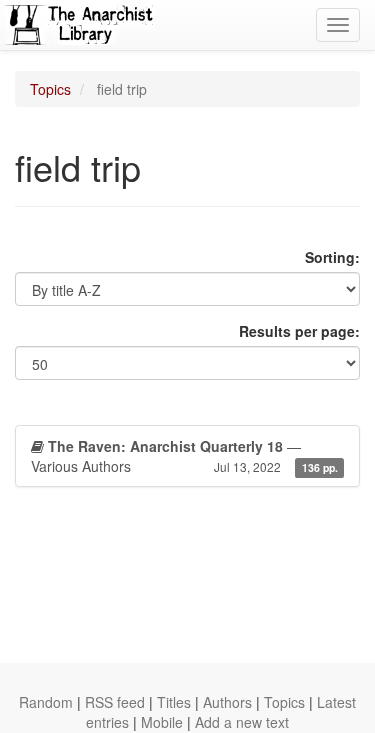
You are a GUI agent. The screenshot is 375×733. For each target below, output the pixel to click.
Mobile (162, 722)
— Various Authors (184, 456)
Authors (227, 702)
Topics (50, 89)
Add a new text (242, 722)
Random (46, 702)
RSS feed (115, 702)
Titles (174, 702)
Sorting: (332, 257)
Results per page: (299, 331)
